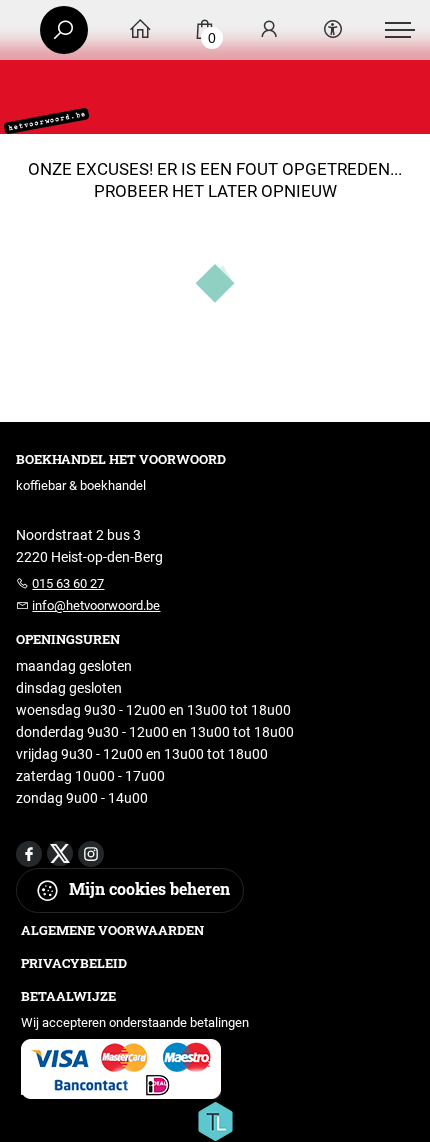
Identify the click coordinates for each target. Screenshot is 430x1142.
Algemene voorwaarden (112, 930)
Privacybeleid (74, 963)
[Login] (269, 30)
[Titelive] (215, 1120)
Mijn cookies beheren (147, 888)
